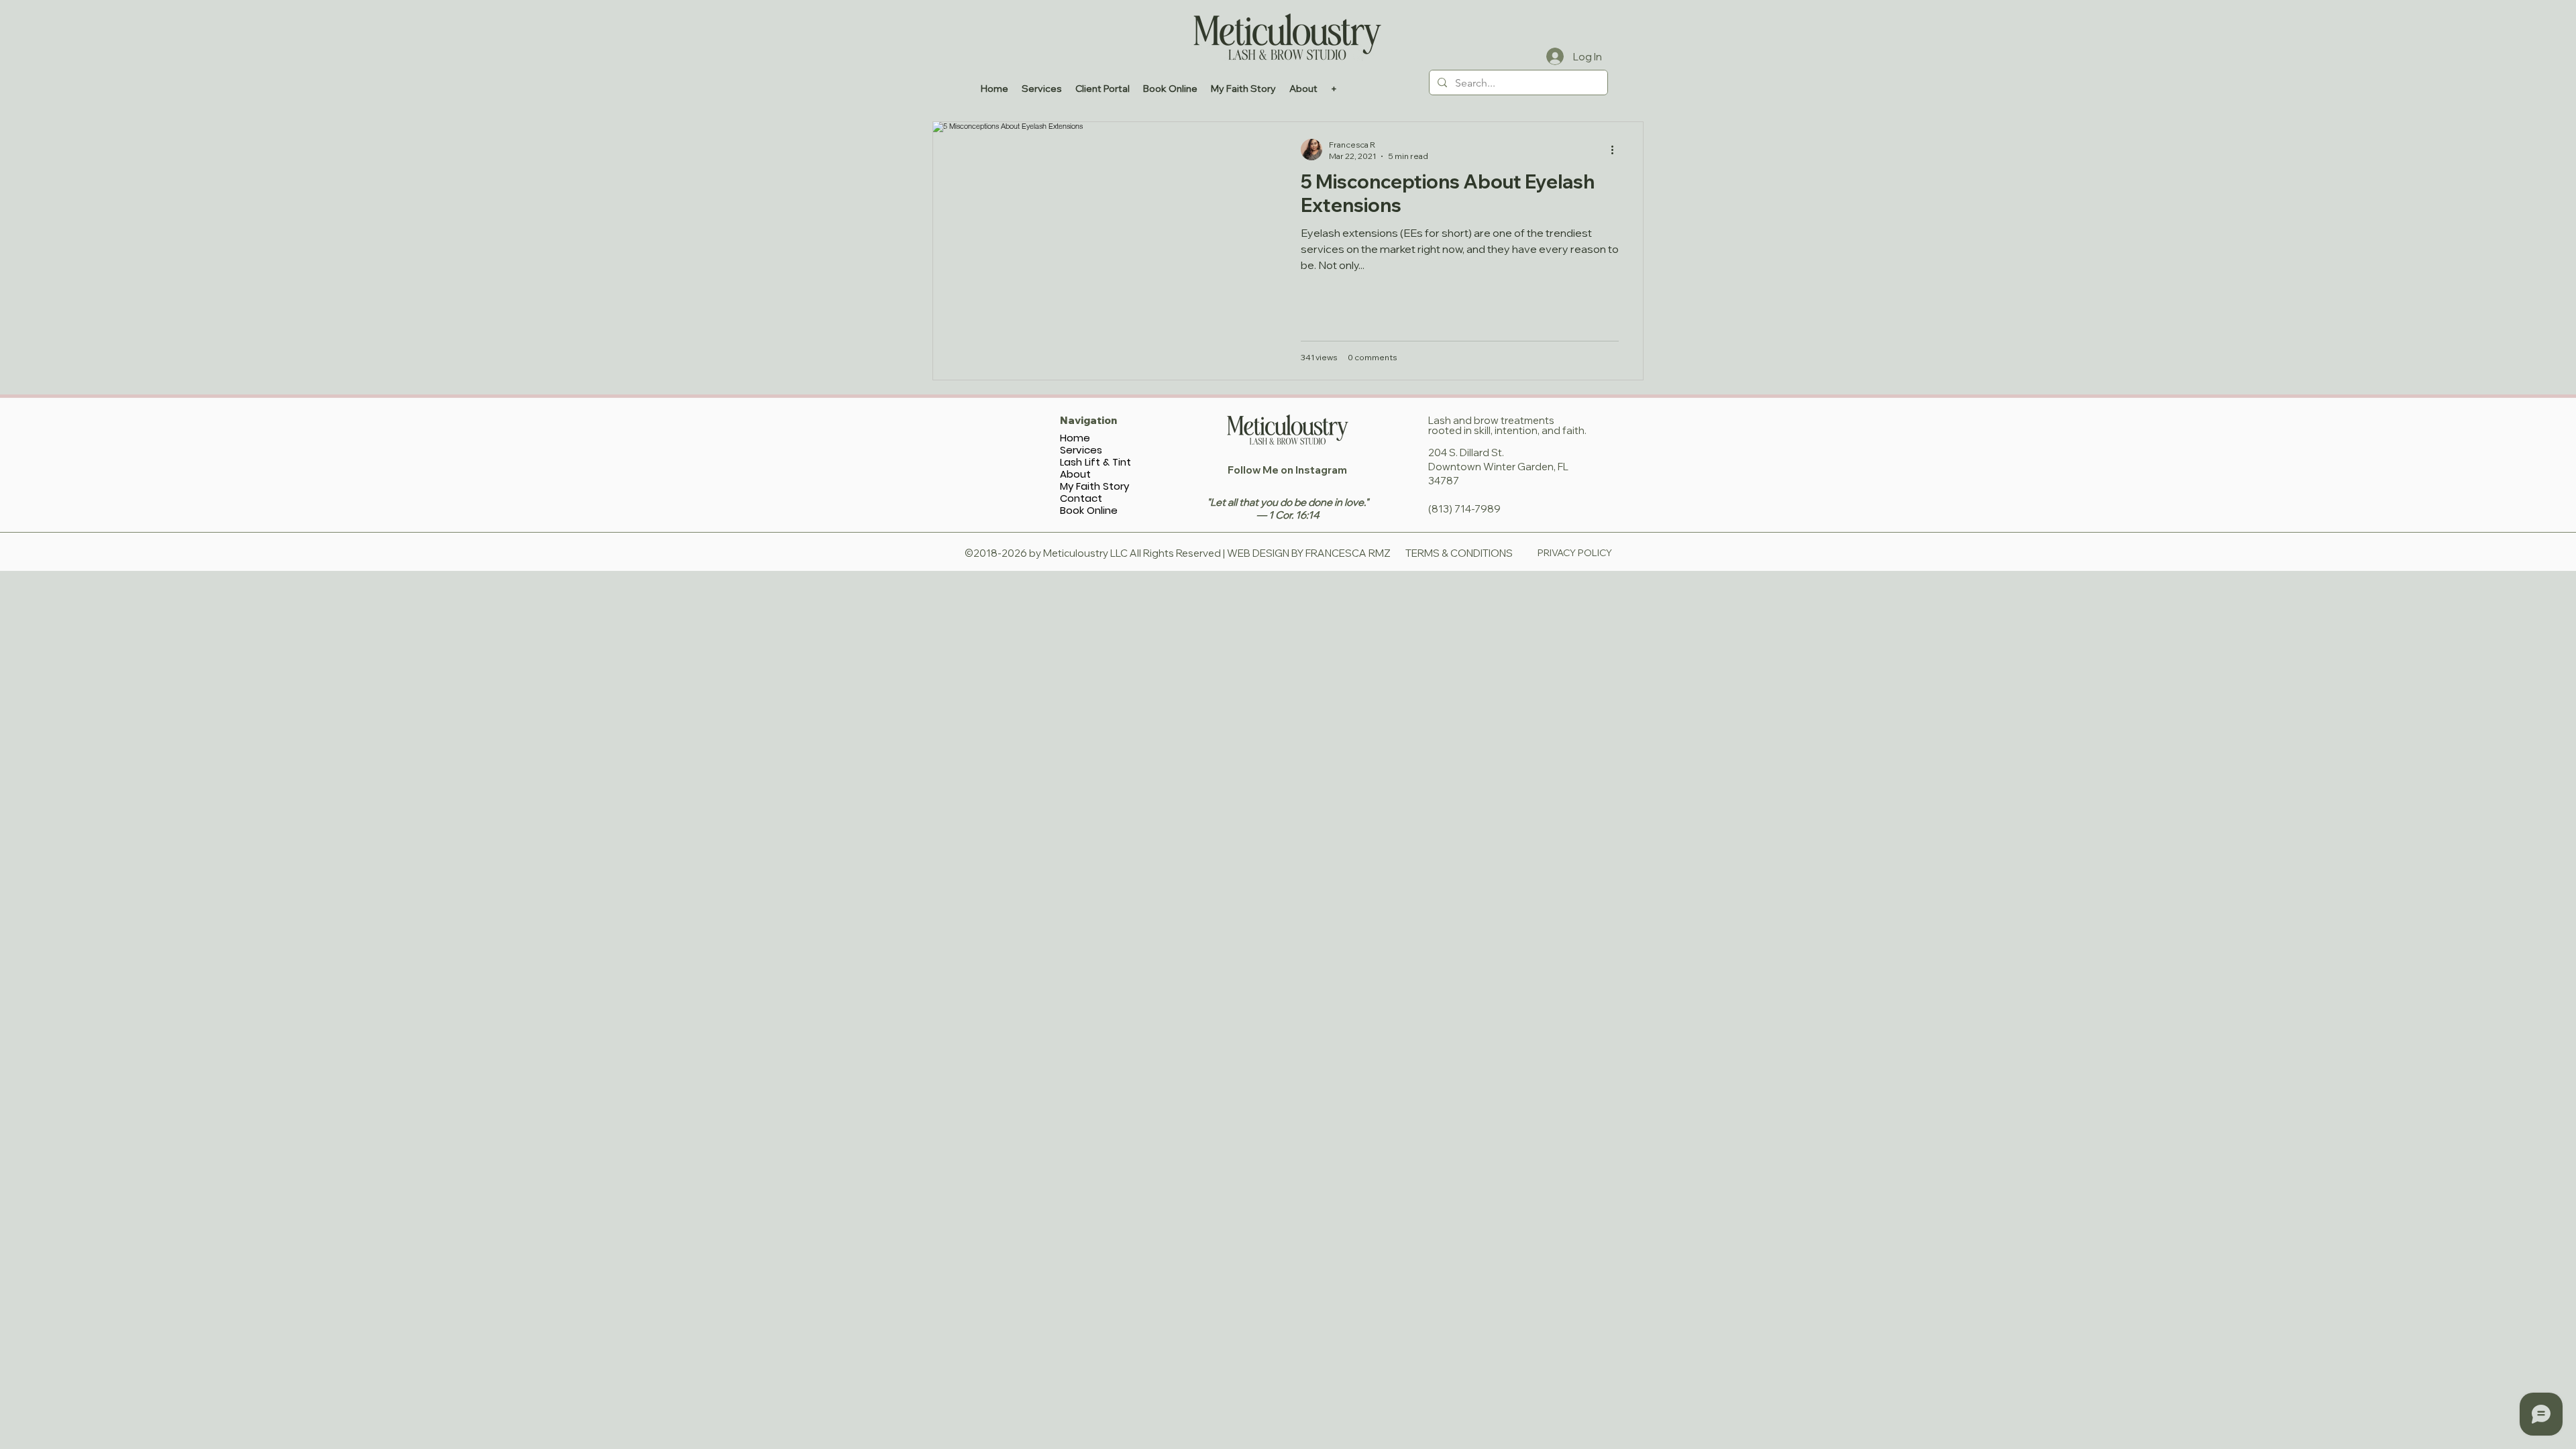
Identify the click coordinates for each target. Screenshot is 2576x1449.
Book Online (1089, 511)
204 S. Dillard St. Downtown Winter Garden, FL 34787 (1498, 467)
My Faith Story (1094, 486)
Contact (1081, 498)
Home (1075, 438)
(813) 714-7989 (1464, 509)
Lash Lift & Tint (1095, 462)
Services (1081, 450)
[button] (1303, 89)
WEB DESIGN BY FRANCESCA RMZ (1309, 553)
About (1075, 474)
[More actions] (1617, 150)
